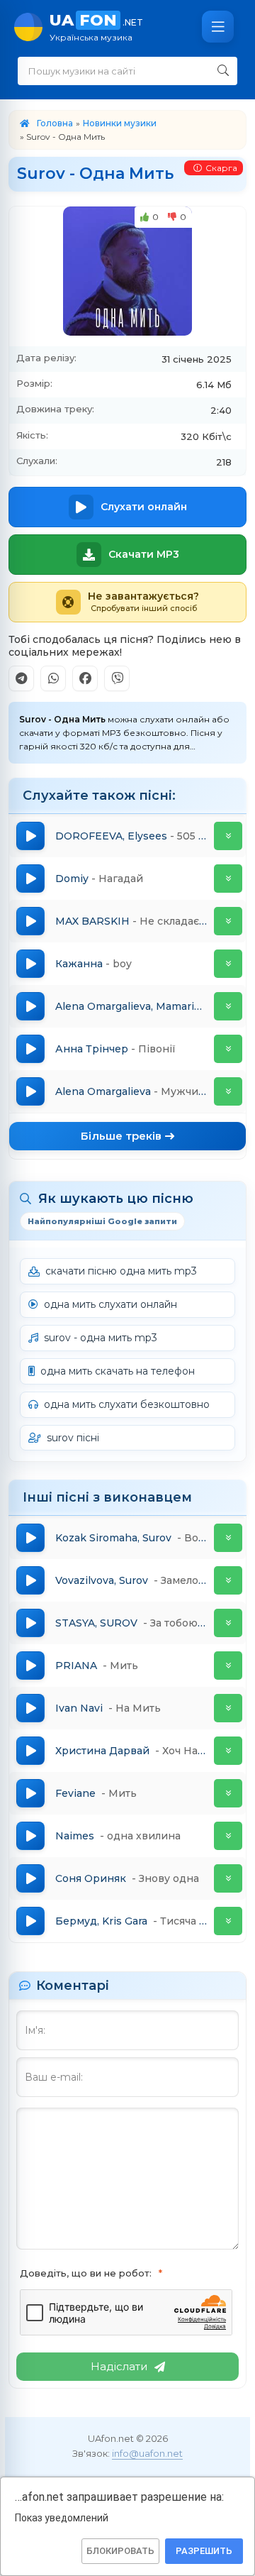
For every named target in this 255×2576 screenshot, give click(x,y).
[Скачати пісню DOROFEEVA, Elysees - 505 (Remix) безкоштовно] (228, 836)
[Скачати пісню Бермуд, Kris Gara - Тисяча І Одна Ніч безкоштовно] (228, 1921)
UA (96, 27)
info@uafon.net (147, 2453)
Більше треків (121, 1136)
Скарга (221, 168)
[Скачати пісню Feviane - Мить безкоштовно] (228, 1793)
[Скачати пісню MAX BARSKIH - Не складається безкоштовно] (228, 921)
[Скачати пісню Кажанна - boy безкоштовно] (228, 964)
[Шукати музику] (223, 71)
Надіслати (119, 2366)
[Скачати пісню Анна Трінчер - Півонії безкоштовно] (228, 1049)
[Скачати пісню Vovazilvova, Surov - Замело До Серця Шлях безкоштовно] (228, 1580)
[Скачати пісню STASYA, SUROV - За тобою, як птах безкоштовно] (228, 1623)
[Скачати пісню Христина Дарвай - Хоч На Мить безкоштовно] (228, 1751)
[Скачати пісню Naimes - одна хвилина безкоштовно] (228, 1836)
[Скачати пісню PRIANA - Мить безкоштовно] (228, 1666)
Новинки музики (120, 123)
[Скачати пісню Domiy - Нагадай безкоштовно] (228, 879)
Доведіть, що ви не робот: (86, 2273)
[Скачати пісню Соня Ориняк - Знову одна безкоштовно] (228, 1878)
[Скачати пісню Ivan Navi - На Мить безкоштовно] (228, 1708)
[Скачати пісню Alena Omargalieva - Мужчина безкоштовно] (228, 1091)
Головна (55, 123)
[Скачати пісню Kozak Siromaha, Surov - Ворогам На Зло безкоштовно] (228, 1538)
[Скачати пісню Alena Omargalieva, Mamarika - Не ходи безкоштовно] (228, 1006)
